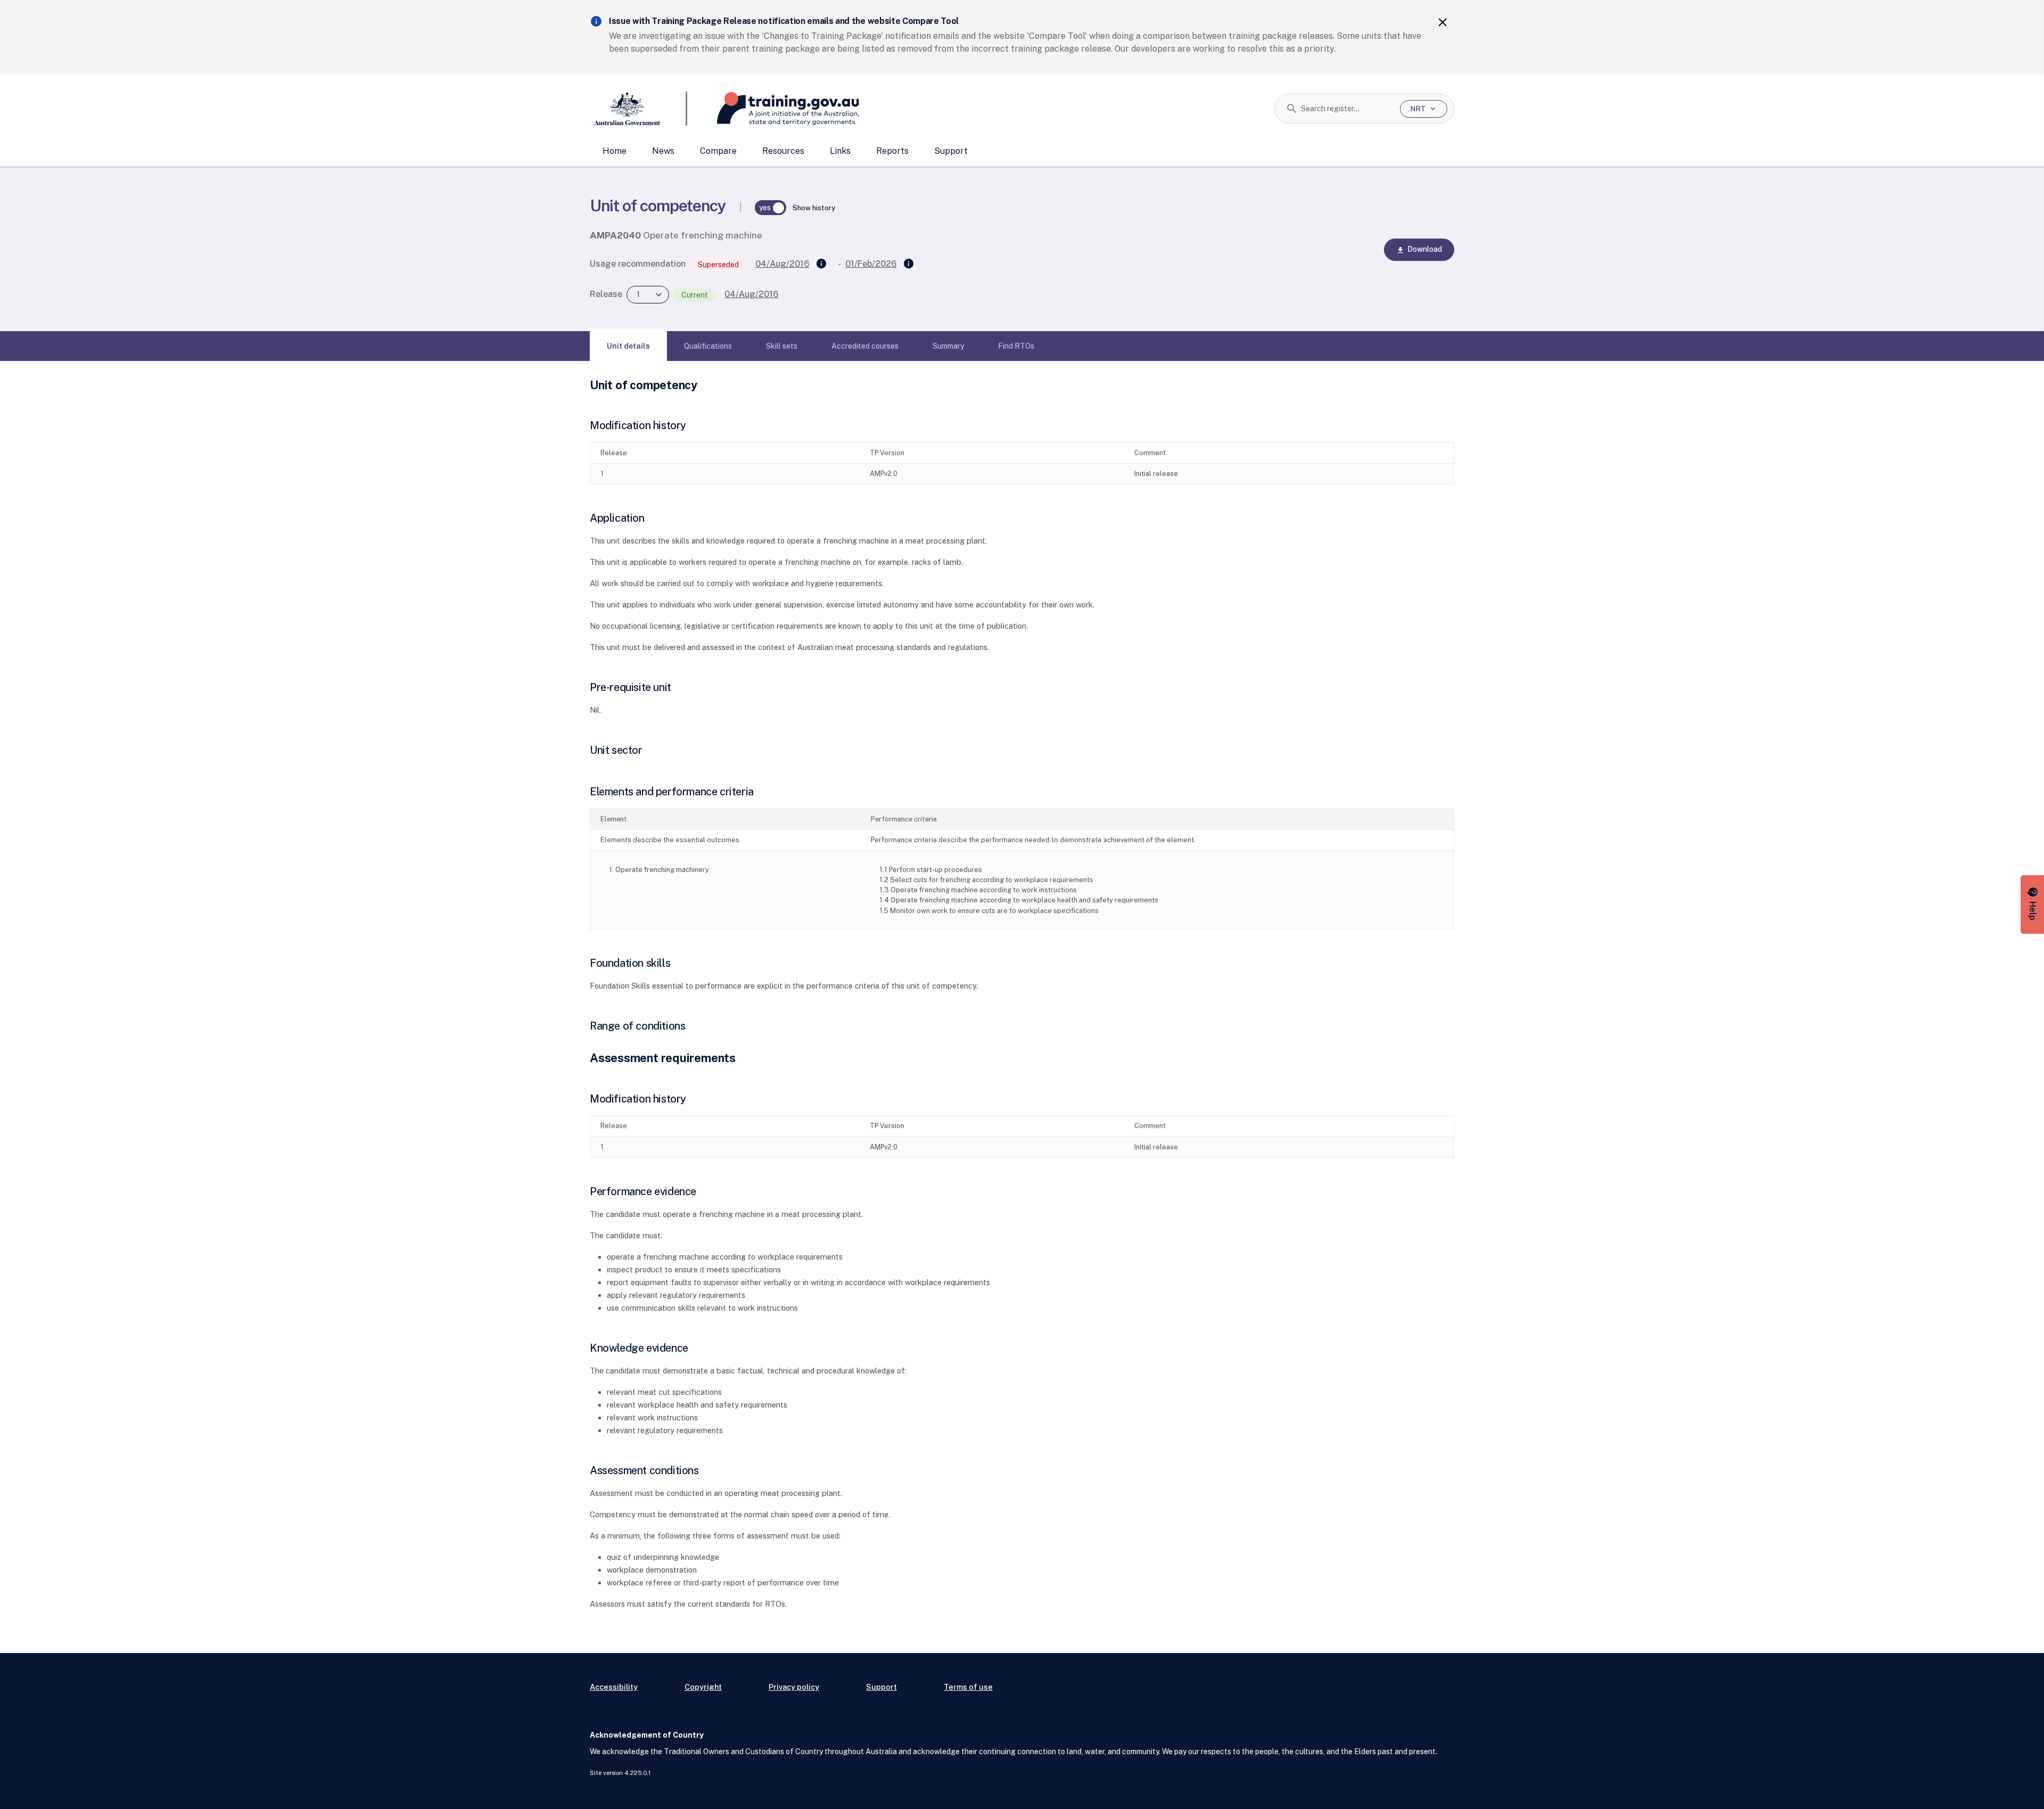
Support (951, 151)
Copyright (703, 1687)
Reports (892, 151)
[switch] (771, 208)
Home (615, 151)
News (663, 151)
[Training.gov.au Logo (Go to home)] (773, 109)
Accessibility (614, 1687)
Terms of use (968, 1687)
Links (840, 151)
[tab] (628, 346)
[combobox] (1346, 109)
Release (606, 294)
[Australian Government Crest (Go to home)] (638, 109)
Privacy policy (794, 1687)
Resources (783, 151)
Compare (718, 151)
